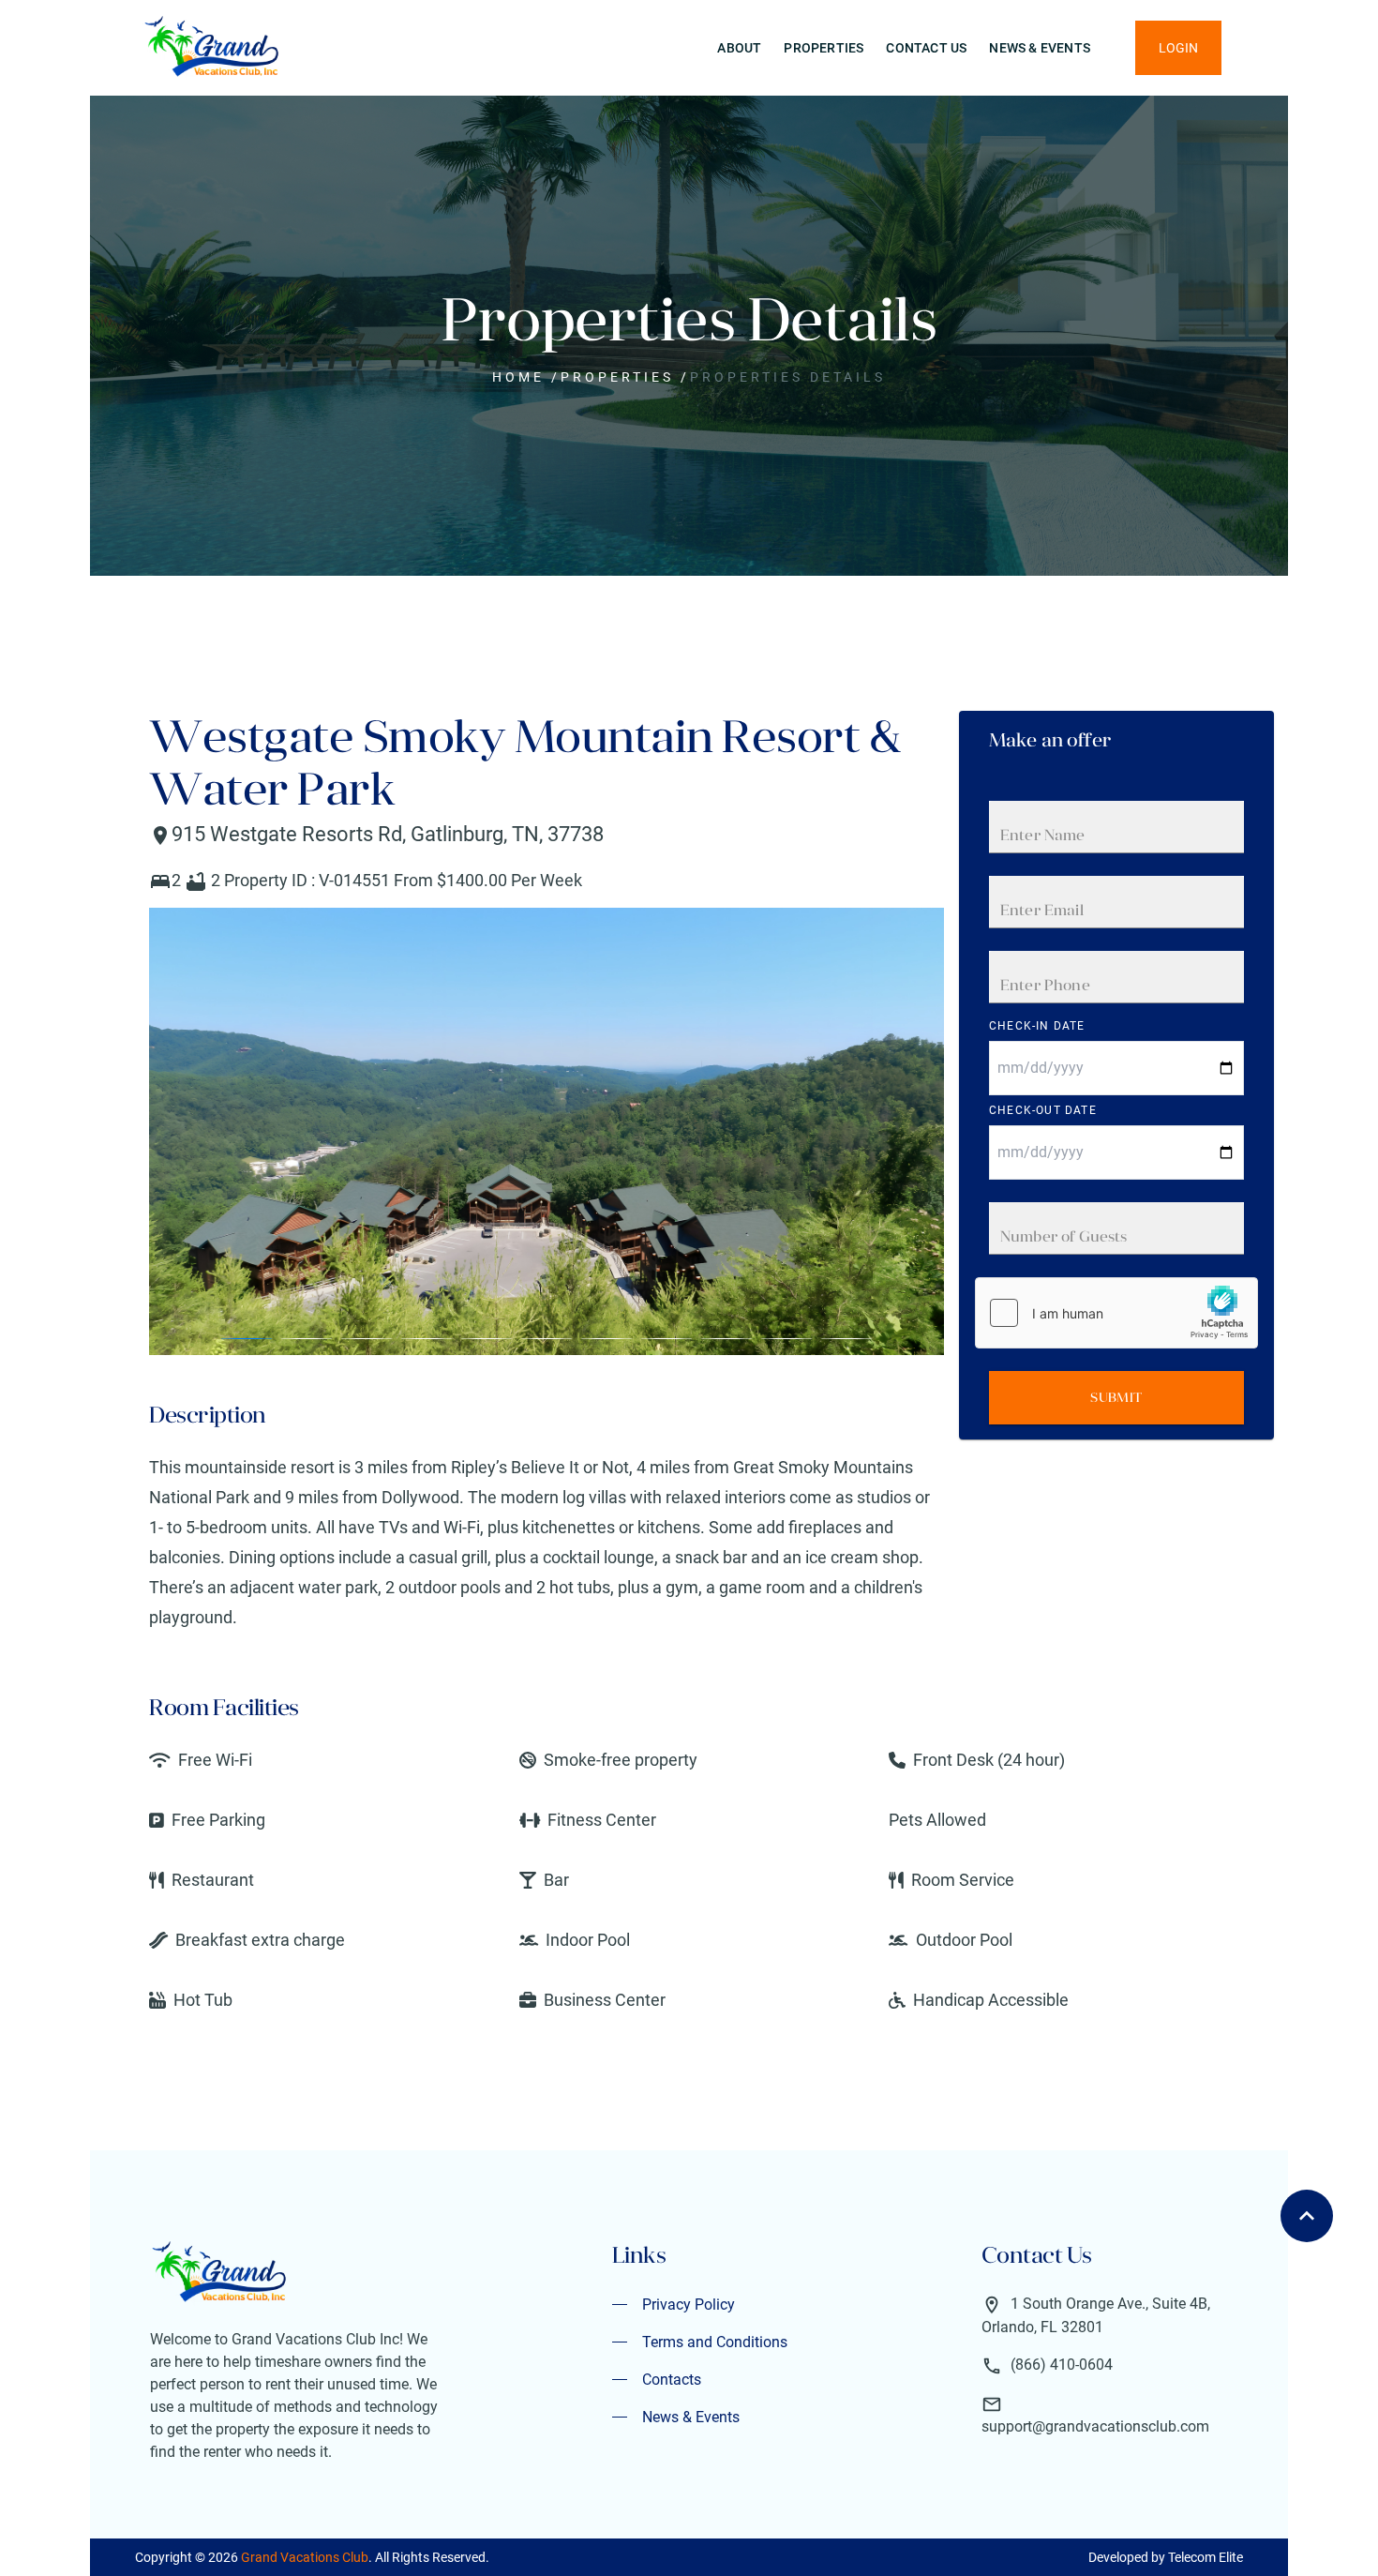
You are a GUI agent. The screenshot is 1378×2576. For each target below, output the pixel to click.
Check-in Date (1037, 1026)
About (739, 48)
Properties (824, 48)
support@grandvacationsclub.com (1095, 2426)
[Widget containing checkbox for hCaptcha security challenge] (1116, 1313)
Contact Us (926, 48)
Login (1178, 48)
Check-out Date (1043, 1110)
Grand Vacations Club (305, 2557)
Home (518, 377)
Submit (1116, 1397)
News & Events (1040, 48)
